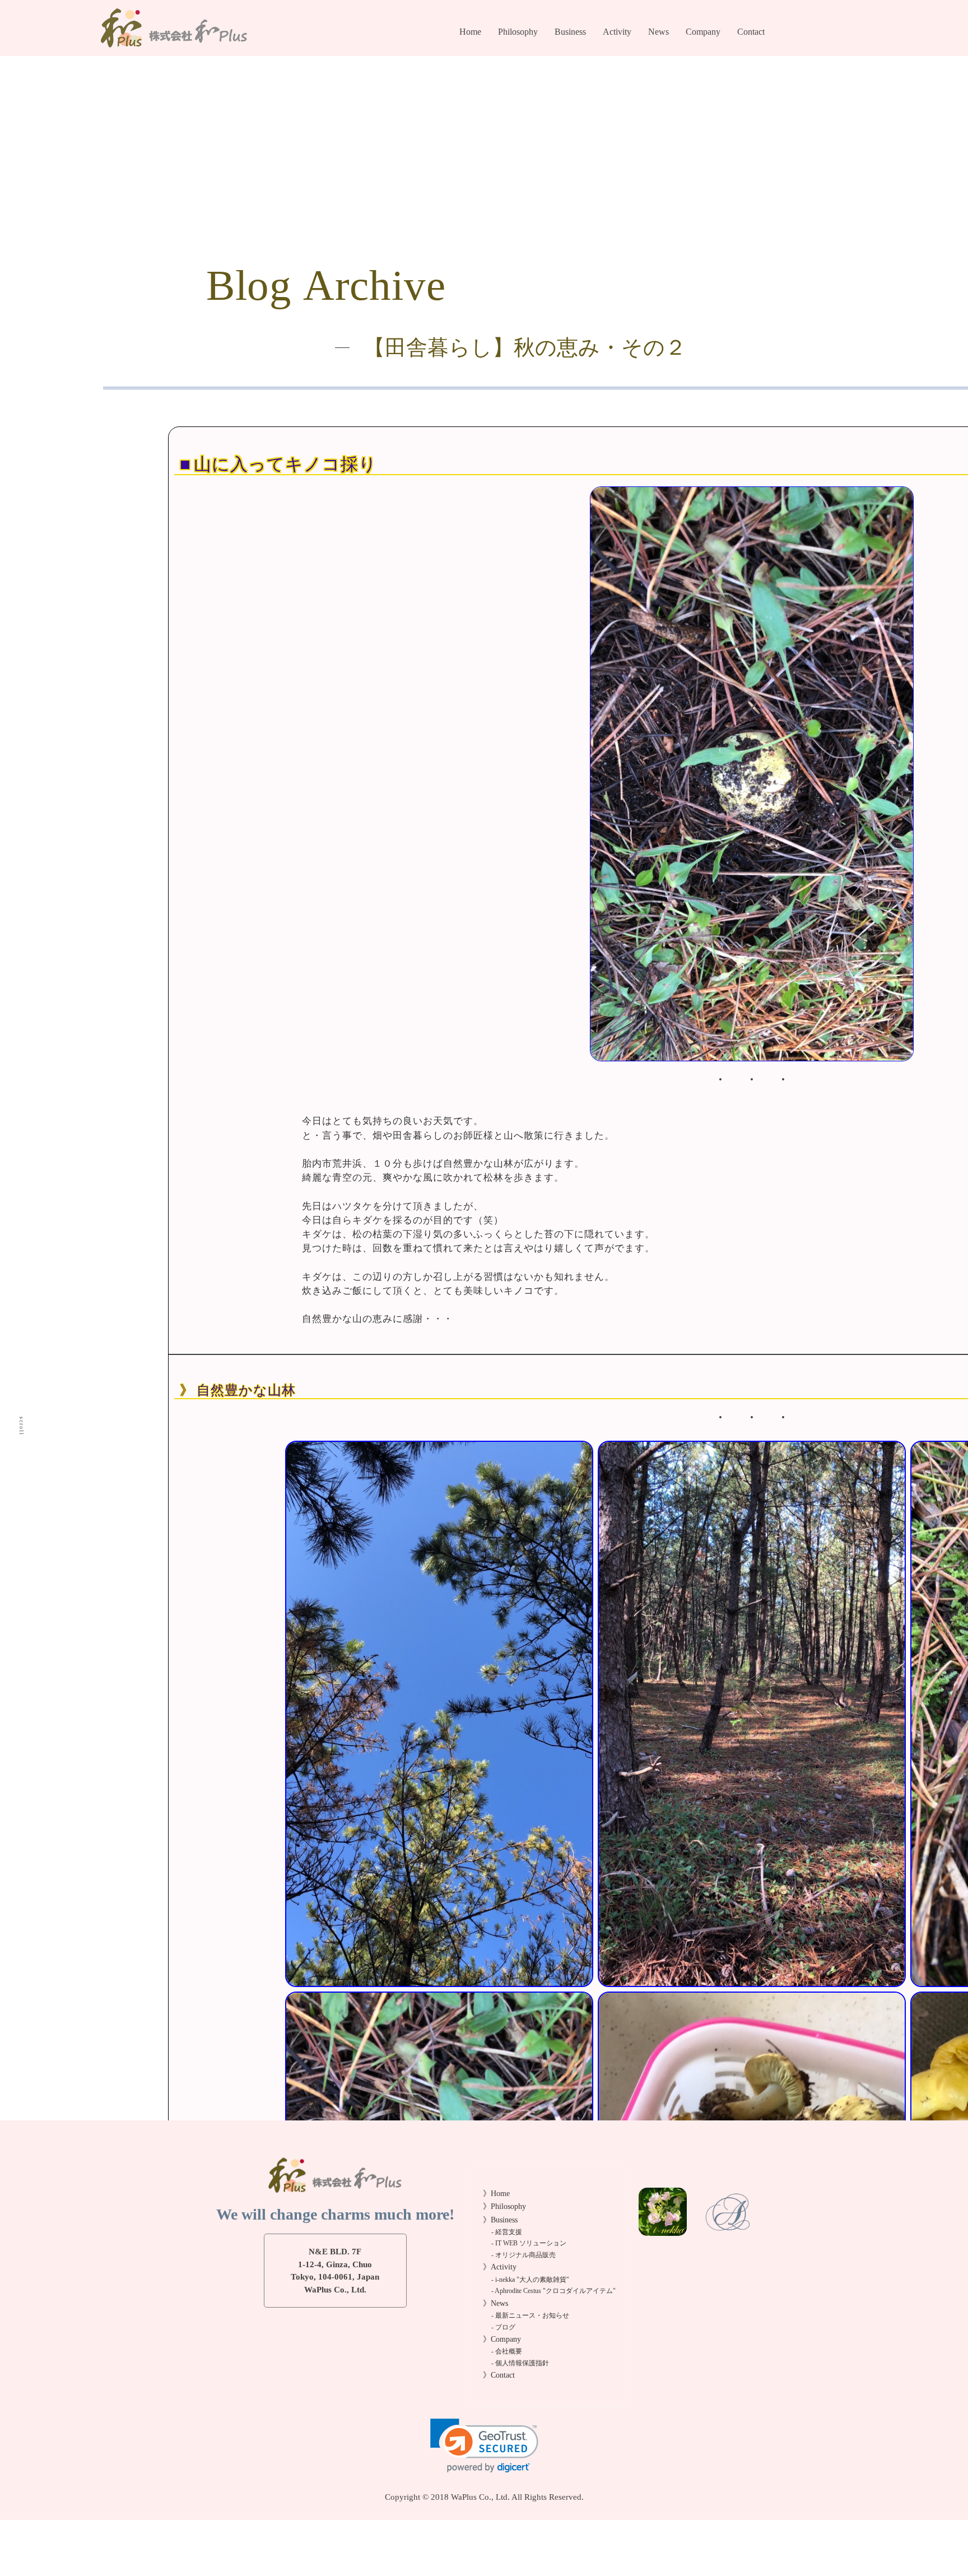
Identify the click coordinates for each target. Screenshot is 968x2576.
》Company (502, 2339)
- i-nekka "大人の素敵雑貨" (530, 2280)
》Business (500, 2220)
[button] (484, 2446)
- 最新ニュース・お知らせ (530, 2316)
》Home (496, 2194)
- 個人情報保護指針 (717, 72)
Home (470, 32)
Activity (617, 32)
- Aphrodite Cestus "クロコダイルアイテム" (553, 2291)
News (658, 32)
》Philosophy (504, 2206)
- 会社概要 (702, 55)
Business (570, 32)
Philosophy (518, 32)
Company (703, 32)
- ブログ (661, 72)
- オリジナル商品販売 (589, 88)
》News (495, 2303)
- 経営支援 (571, 55)
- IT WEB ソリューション (529, 2243)
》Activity (500, 2267)
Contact (751, 32)
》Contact (499, 2375)
